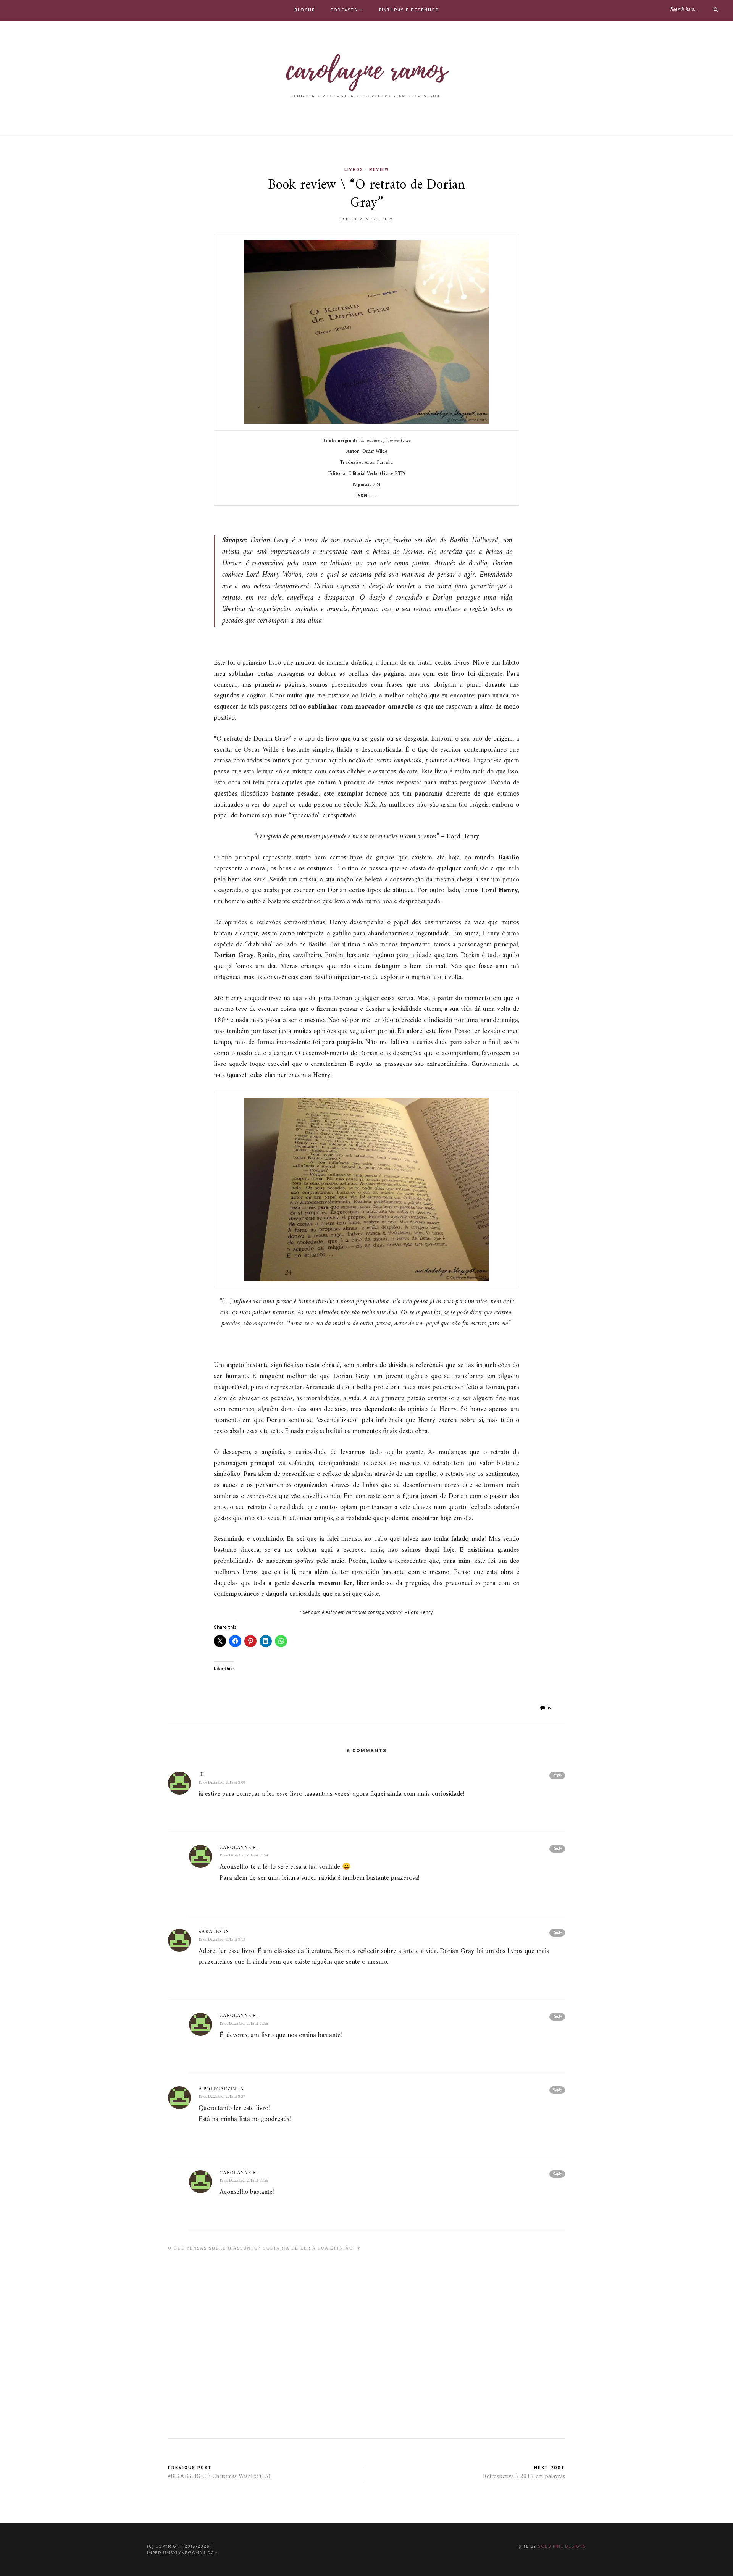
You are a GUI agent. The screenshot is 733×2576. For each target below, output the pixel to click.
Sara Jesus (214, 1932)
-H (201, 1774)
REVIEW (379, 170)
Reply (557, 1775)
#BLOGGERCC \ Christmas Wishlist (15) (219, 2476)
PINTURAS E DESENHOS (409, 10)
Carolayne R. (239, 1848)
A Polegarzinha (221, 2089)
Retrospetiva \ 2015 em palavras (524, 2476)
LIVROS (354, 170)
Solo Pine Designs (562, 2547)
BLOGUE (305, 10)
